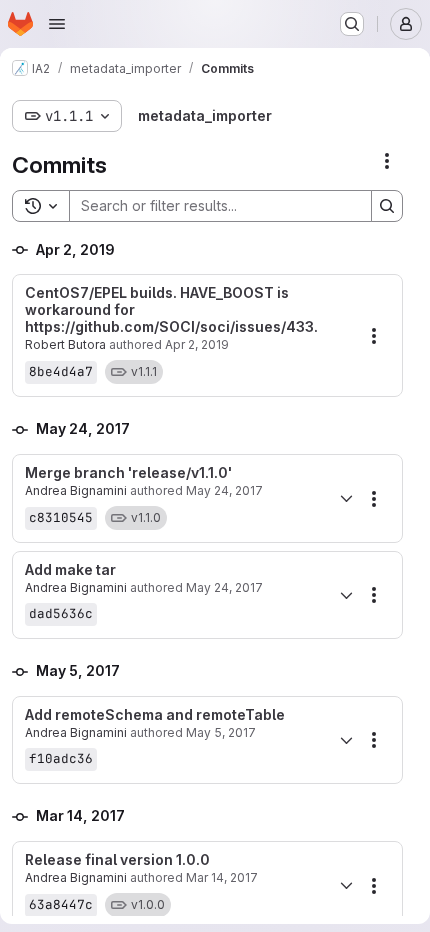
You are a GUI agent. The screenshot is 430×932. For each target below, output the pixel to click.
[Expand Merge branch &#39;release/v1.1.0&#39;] (346, 499)
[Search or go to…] (352, 24)
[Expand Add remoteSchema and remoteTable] (346, 740)
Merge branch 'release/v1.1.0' (128, 473)
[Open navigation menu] (57, 24)
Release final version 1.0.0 (117, 860)
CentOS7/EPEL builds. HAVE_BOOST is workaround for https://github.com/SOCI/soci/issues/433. (171, 310)
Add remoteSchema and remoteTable (155, 715)
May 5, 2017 (221, 732)
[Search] (387, 206)
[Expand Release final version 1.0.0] (346, 886)
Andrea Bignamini (76, 490)
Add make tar (70, 570)
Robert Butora (65, 344)
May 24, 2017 (224, 490)
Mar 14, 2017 (222, 877)
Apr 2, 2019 (197, 344)
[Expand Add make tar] (346, 595)
